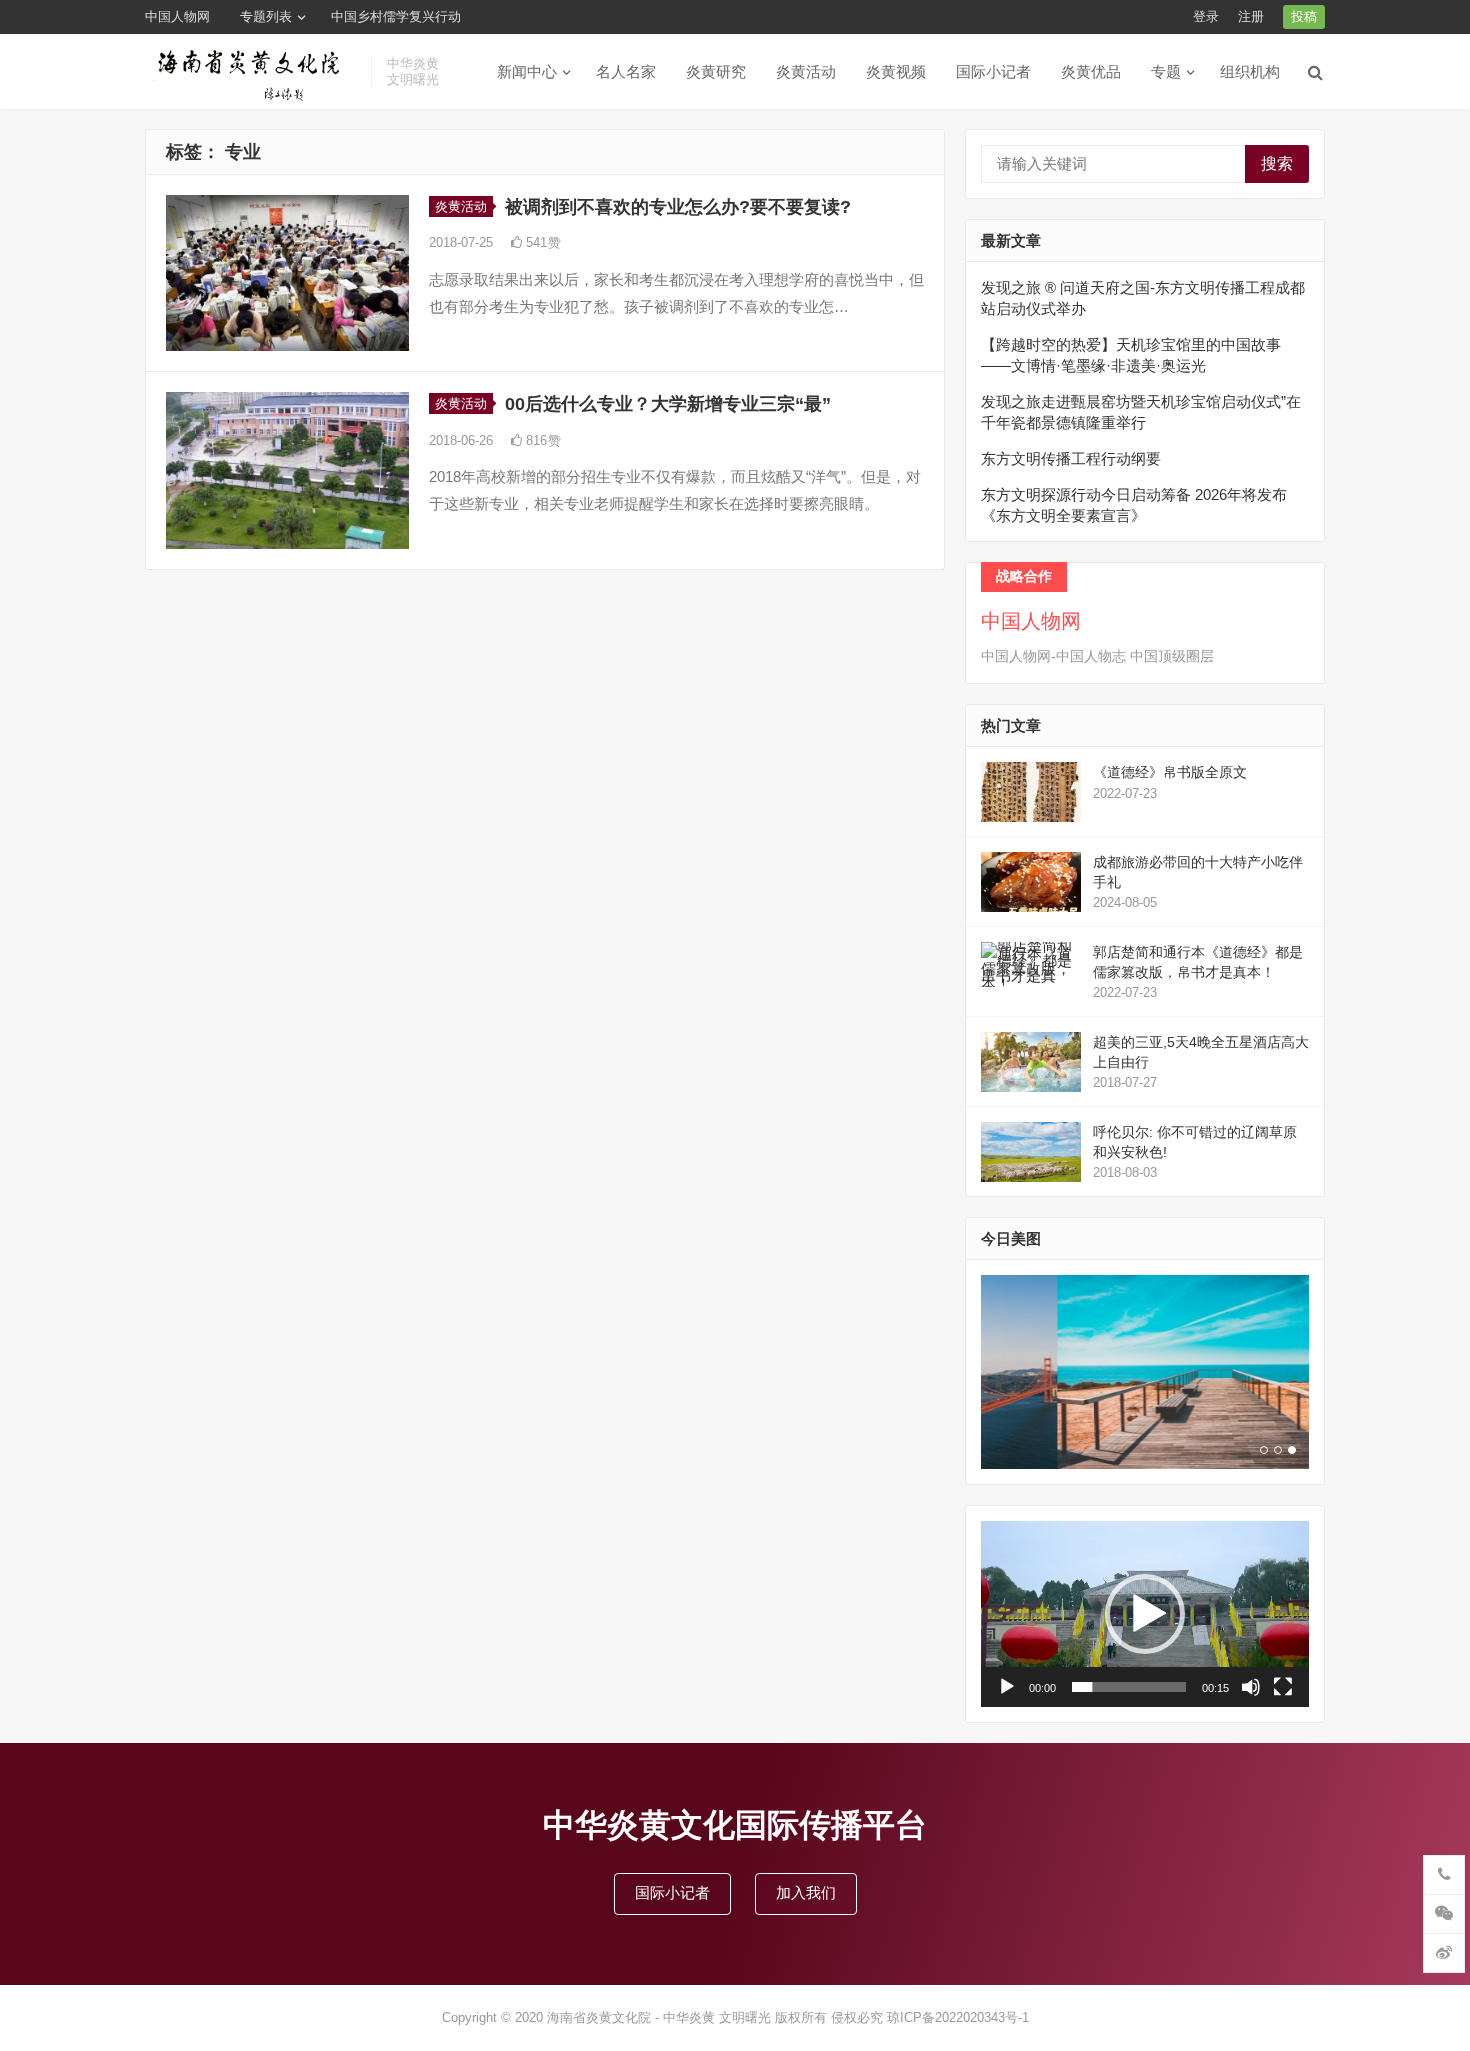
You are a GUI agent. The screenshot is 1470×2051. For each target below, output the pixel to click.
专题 (1166, 71)
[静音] (1251, 1687)
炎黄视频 (896, 71)
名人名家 (626, 71)
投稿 (1304, 16)
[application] (1145, 1614)
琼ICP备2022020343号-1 (958, 2017)
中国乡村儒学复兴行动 (396, 16)
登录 (1206, 16)
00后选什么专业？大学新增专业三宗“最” (668, 404)
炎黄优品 (1091, 71)
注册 (1251, 16)
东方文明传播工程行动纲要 (1071, 458)
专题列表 (266, 16)
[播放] (1007, 1687)
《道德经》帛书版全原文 (1170, 772)
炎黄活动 (806, 71)
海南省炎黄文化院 (599, 2017)
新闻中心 (527, 71)
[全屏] (1283, 1687)
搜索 (1277, 163)
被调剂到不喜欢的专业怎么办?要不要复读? (678, 207)
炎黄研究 (716, 71)
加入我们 (806, 1892)
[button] (1145, 1614)
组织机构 (1250, 71)
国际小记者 (993, 71)
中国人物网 (177, 16)
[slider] (1129, 1687)
